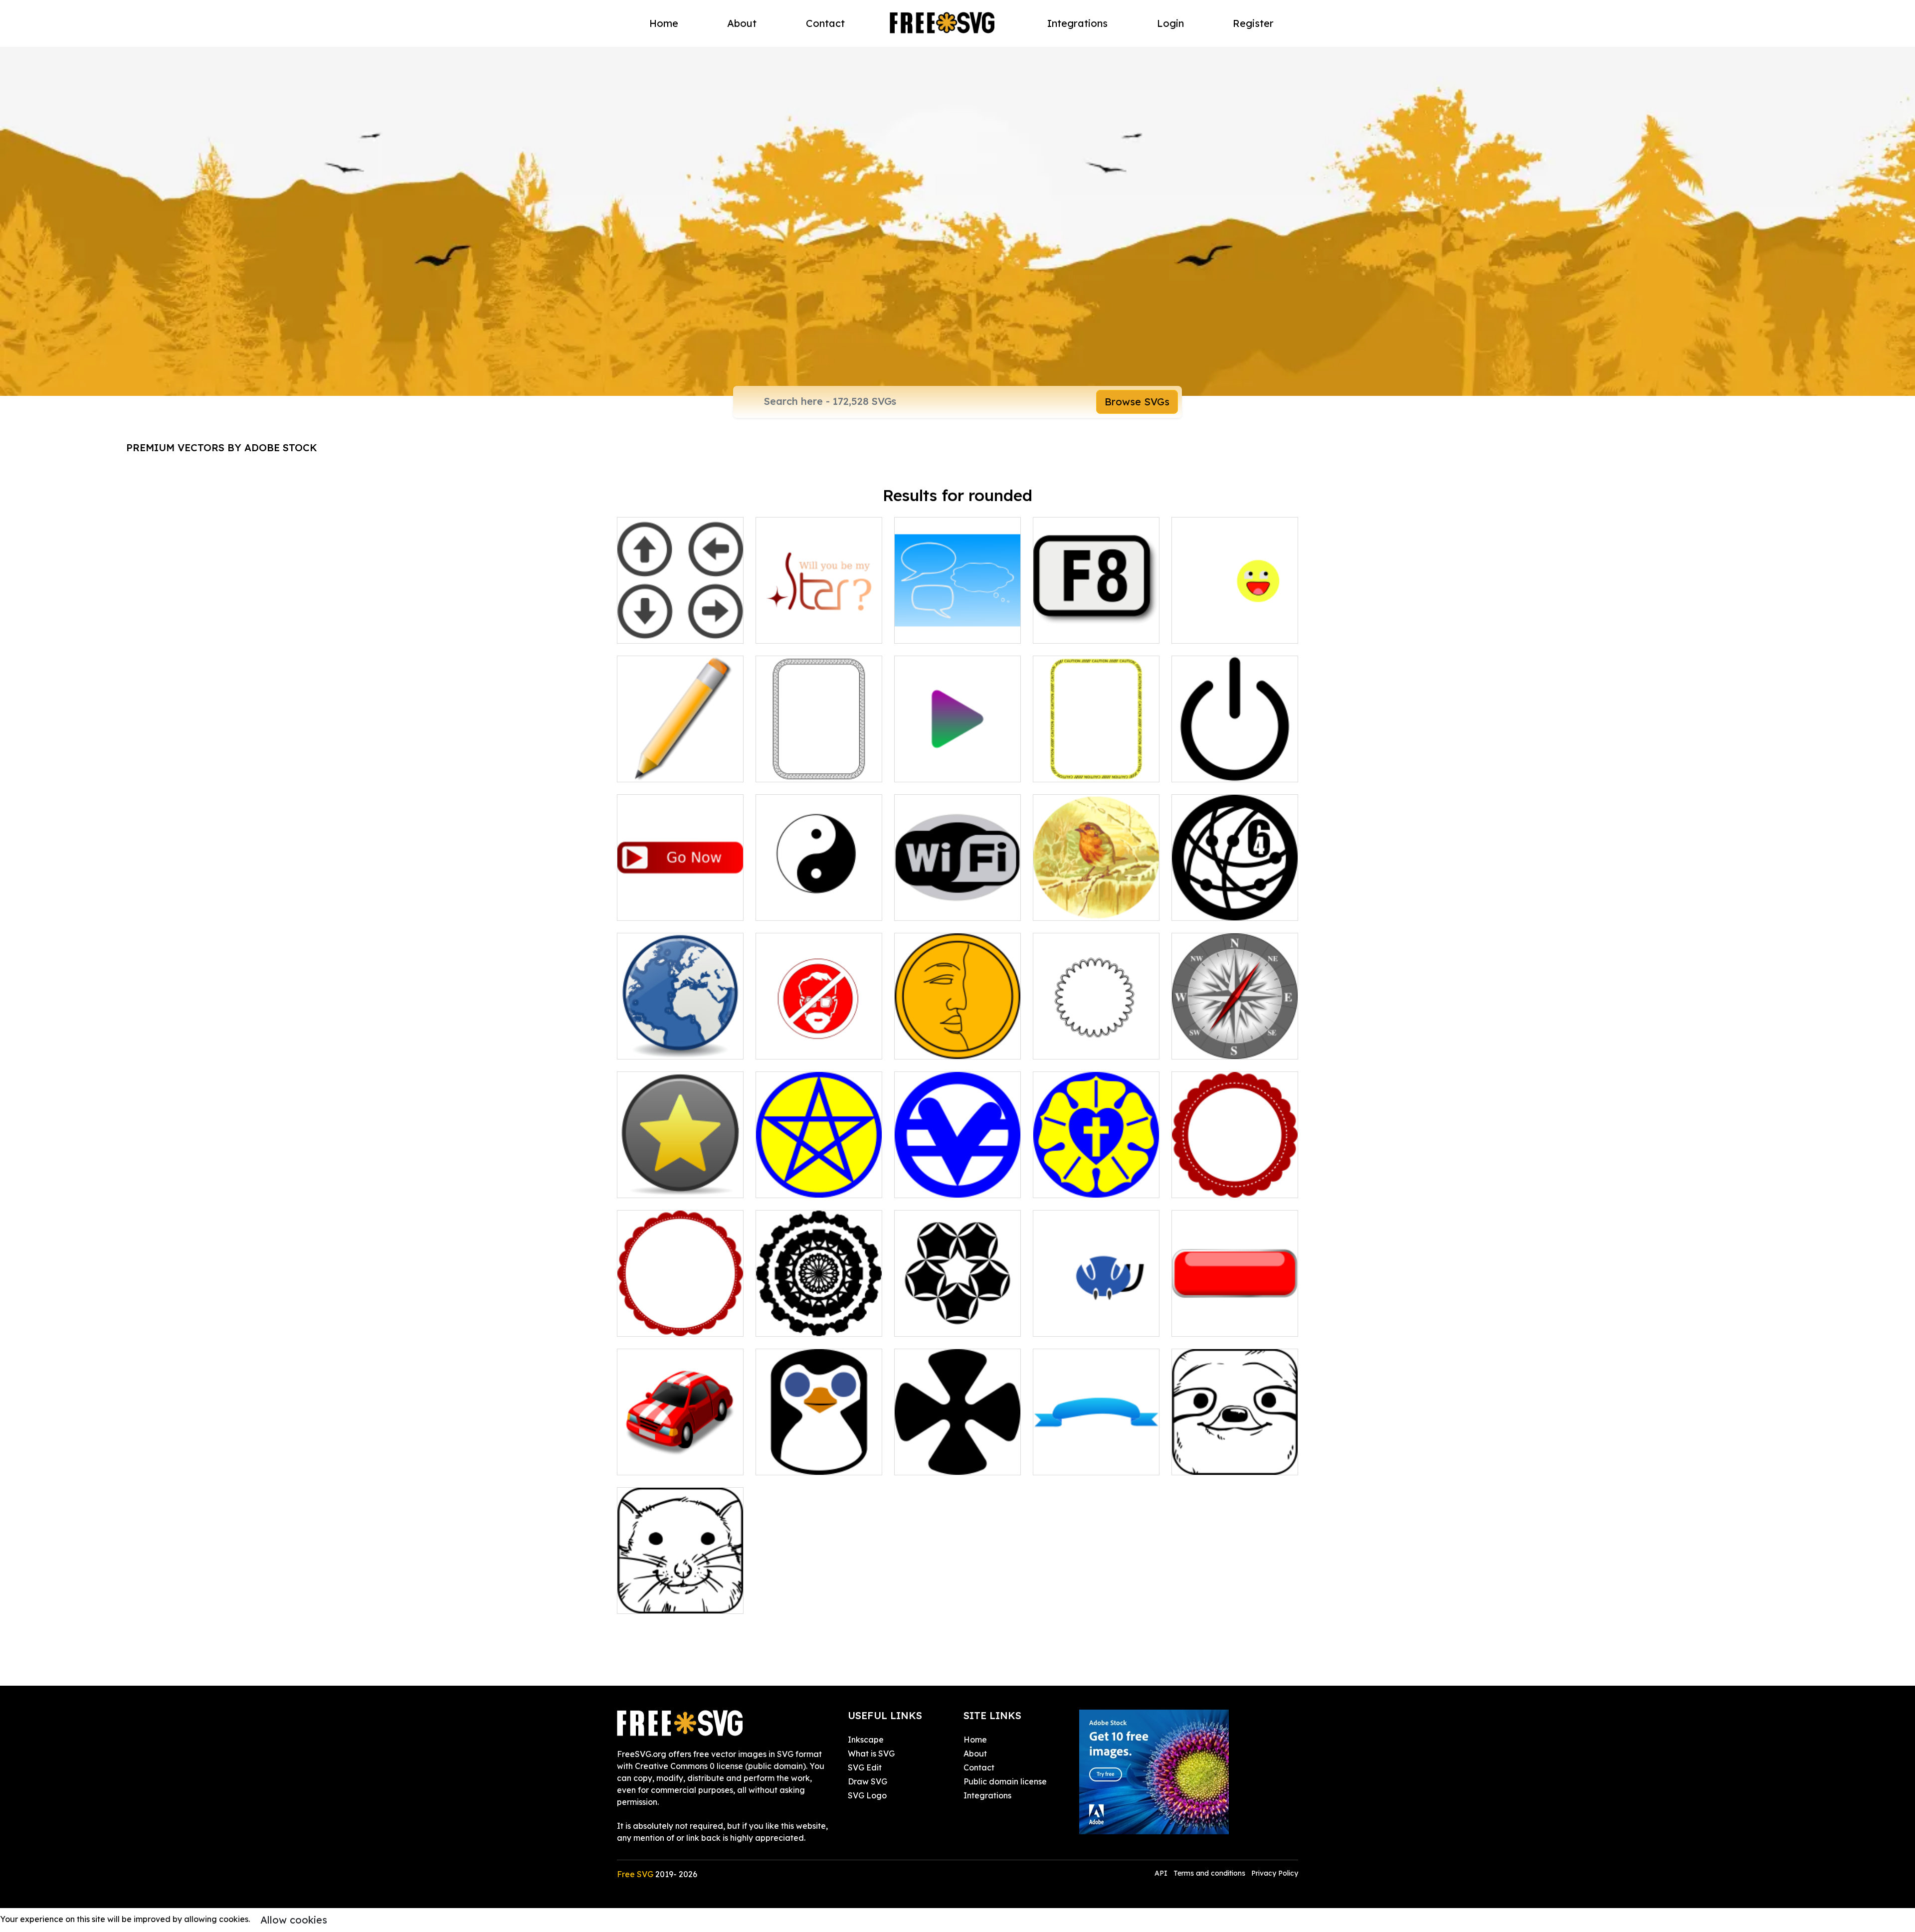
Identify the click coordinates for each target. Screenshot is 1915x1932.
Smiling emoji (1208, 630)
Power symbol (1209, 768)
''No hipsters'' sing (800, 1046)
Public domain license (1005, 1781)
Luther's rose (1068, 1184)
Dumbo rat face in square (677, 1600)
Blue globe (649, 1046)
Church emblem (935, 1184)
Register (1253, 23)
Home (664, 23)
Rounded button (1214, 1323)
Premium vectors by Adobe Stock (222, 447)
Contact (825, 23)
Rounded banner (1076, 1461)
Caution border (1073, 768)
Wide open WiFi (936, 907)
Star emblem (653, 1184)
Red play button (659, 907)
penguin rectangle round (815, 1461)
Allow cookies (294, 1920)
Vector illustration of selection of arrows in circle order (680, 618)
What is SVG (871, 1754)
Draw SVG (867, 1781)
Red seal (645, 1323)
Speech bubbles (936, 630)
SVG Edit (865, 1767)
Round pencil (653, 768)
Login (1170, 23)
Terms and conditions (1209, 1873)
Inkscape (866, 1740)
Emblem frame (1072, 1046)
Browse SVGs (1137, 402)
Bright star (787, 630)
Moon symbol (930, 1046)
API (1162, 1873)
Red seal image (1213, 1184)
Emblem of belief (799, 1184)
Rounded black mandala (815, 1323)
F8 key (1057, 630)
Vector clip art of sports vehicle (680, 1455)
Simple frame (792, 768)
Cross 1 (918, 1461)
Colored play (930, 768)
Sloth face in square (1221, 1461)
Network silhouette (1219, 907)
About (742, 23)
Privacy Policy (1275, 1873)
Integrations (1077, 23)
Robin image (1068, 907)
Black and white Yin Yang (816, 907)
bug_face (1063, 1323)
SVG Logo (867, 1795)
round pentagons (938, 1323)
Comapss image (1213, 1046)
